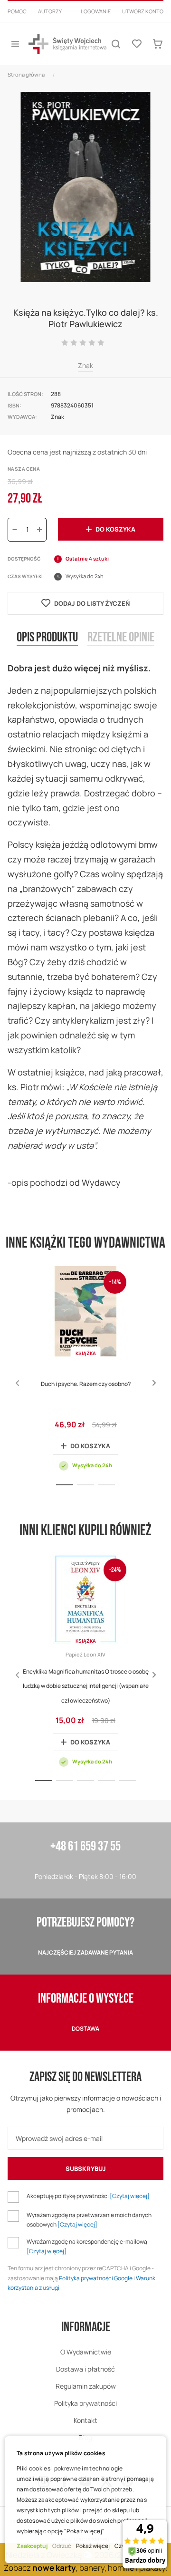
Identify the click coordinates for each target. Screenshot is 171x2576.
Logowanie (96, 11)
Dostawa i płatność (85, 2369)
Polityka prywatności (85, 2403)
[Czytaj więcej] (130, 2196)
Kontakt (85, 2420)
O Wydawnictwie (86, 2352)
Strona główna (26, 74)
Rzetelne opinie (121, 638)
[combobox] (85, 23)
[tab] (47, 645)
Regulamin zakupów (86, 2386)
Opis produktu (47, 638)
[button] (154, 1383)
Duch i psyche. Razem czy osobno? (86, 1384)
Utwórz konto (143, 11)
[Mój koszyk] (158, 44)
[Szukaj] (116, 44)
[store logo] (67, 44)
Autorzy (50, 11)
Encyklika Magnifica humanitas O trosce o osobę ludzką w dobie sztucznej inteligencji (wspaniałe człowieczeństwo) (86, 1686)
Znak (85, 365)
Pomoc (17, 11)
